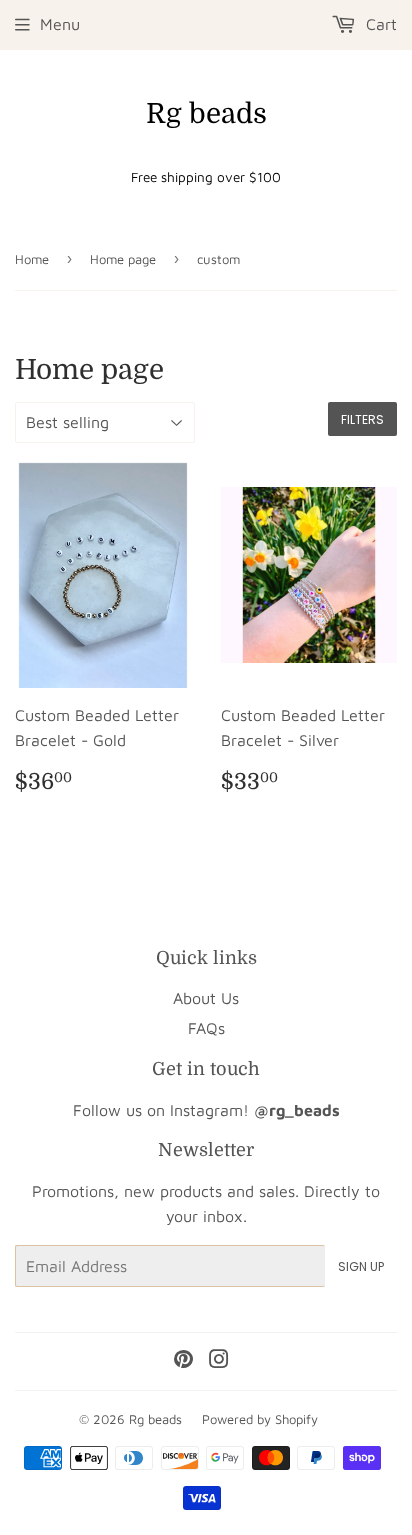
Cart (379, 24)
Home (32, 259)
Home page (123, 259)
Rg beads (206, 114)
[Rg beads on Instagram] (219, 1361)
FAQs (206, 1028)
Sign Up (361, 1266)
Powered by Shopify (260, 1419)
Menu (60, 24)
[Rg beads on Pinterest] (183, 1361)
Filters (362, 419)
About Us (206, 998)
